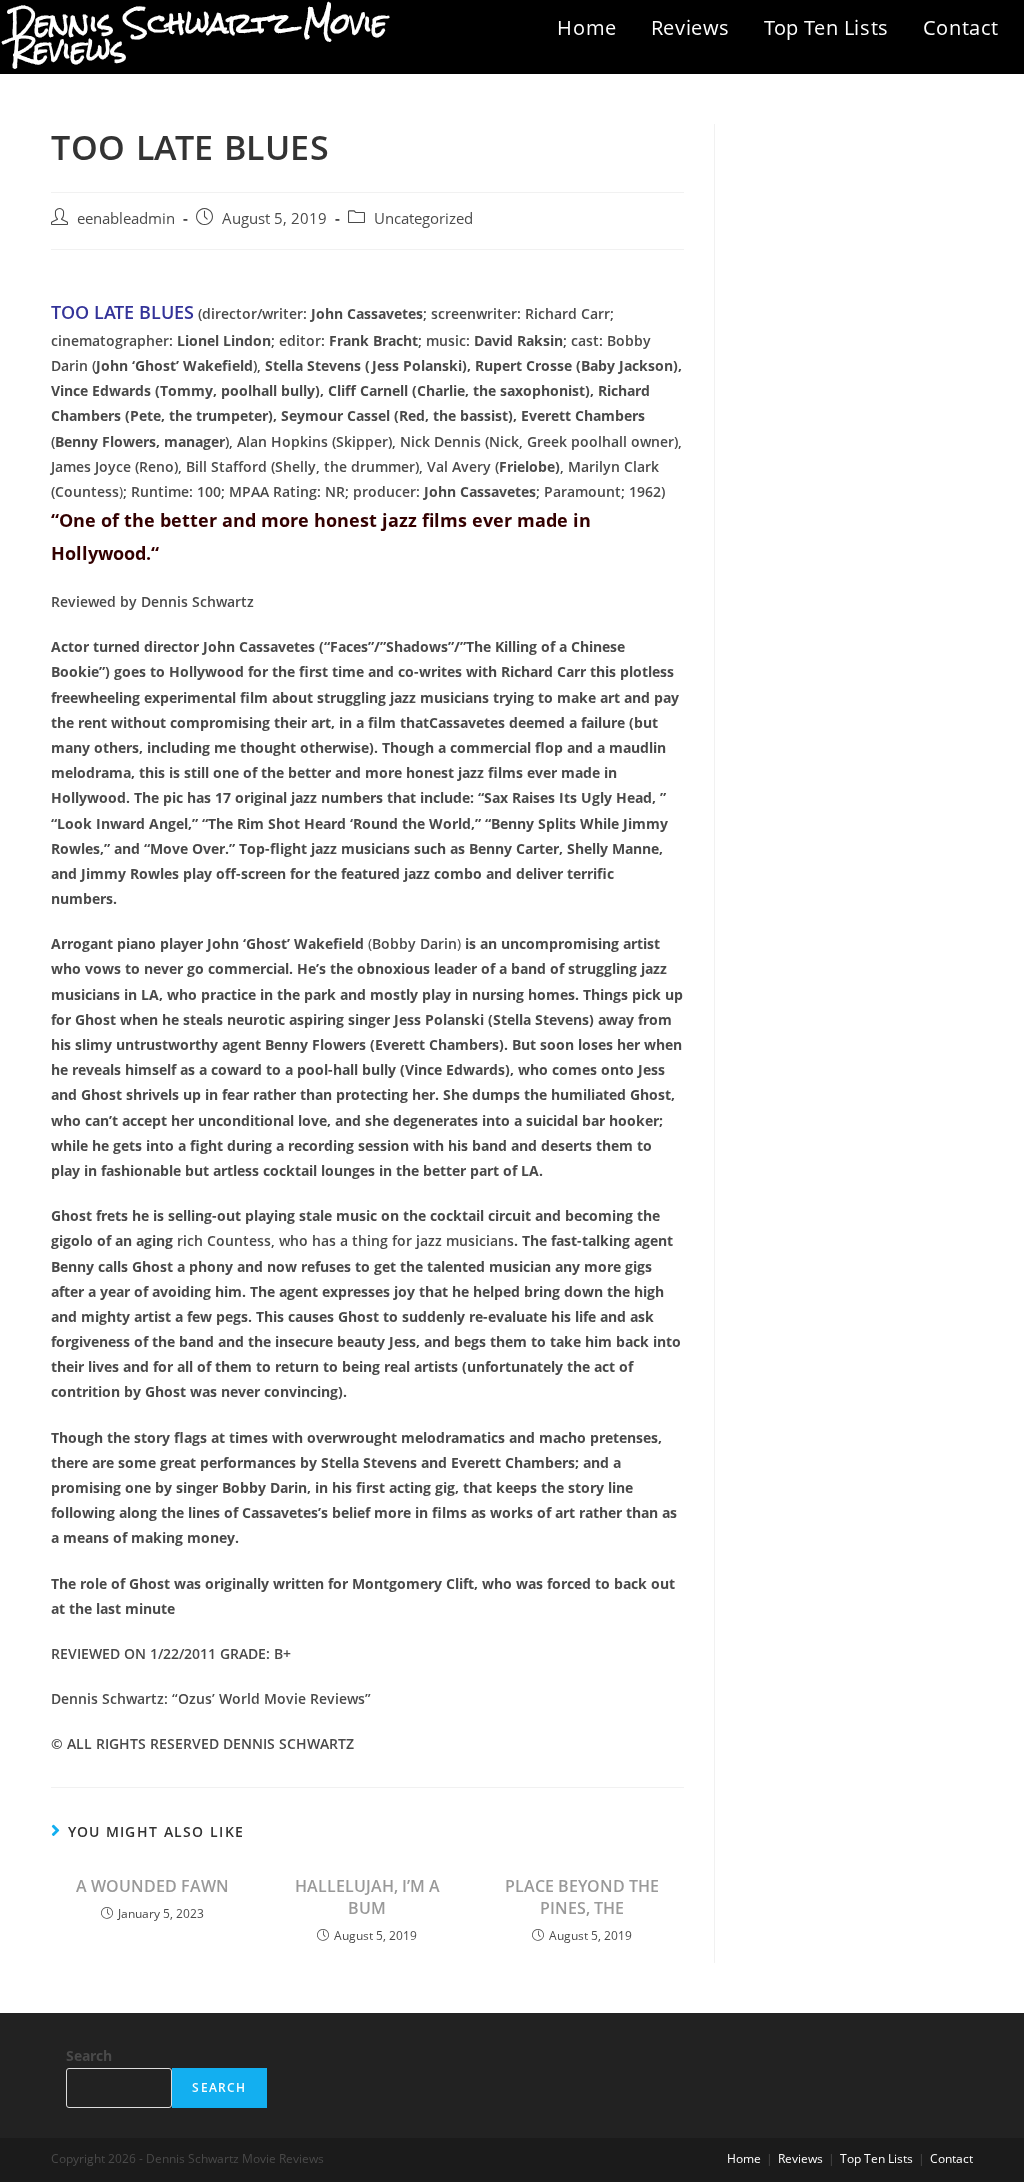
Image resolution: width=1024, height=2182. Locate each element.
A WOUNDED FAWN (152, 1886)
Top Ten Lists (826, 27)
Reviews (690, 27)
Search (89, 2055)
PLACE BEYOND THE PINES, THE (582, 1897)
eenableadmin (126, 218)
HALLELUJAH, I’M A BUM (367, 1897)
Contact (961, 27)
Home (586, 27)
